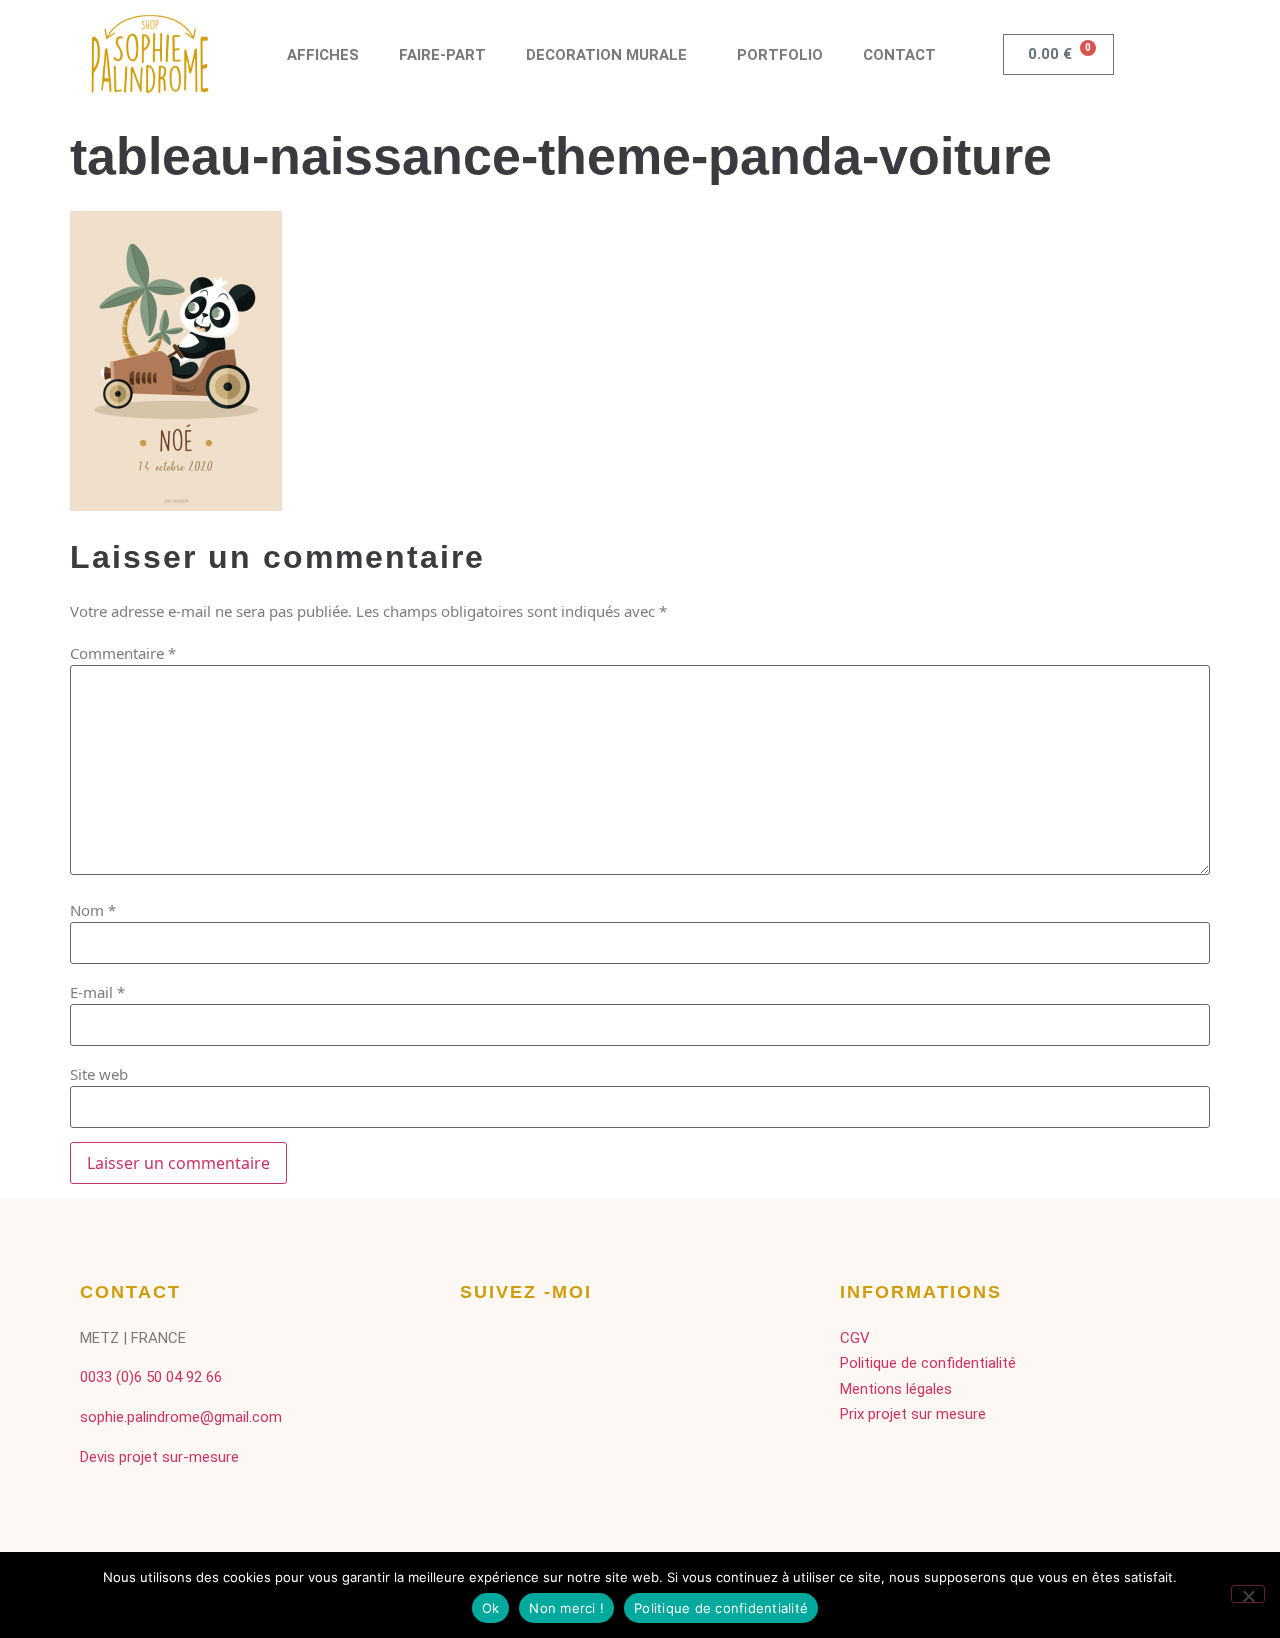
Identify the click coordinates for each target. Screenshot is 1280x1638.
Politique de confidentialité (928, 1363)
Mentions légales (896, 1389)
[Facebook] (482, 1348)
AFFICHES (323, 55)
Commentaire (123, 653)
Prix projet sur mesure (913, 1414)
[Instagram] (532, 1348)
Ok (491, 1608)
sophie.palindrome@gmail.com (181, 1417)
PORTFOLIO (780, 55)
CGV (855, 1338)
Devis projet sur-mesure (159, 1457)
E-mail (97, 992)
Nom (93, 910)
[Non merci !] (1248, 1594)
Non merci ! (566, 1608)
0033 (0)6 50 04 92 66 (151, 1377)
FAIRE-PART (442, 55)
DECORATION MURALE (606, 55)
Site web (99, 1074)
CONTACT (899, 55)
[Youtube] (582, 1348)
